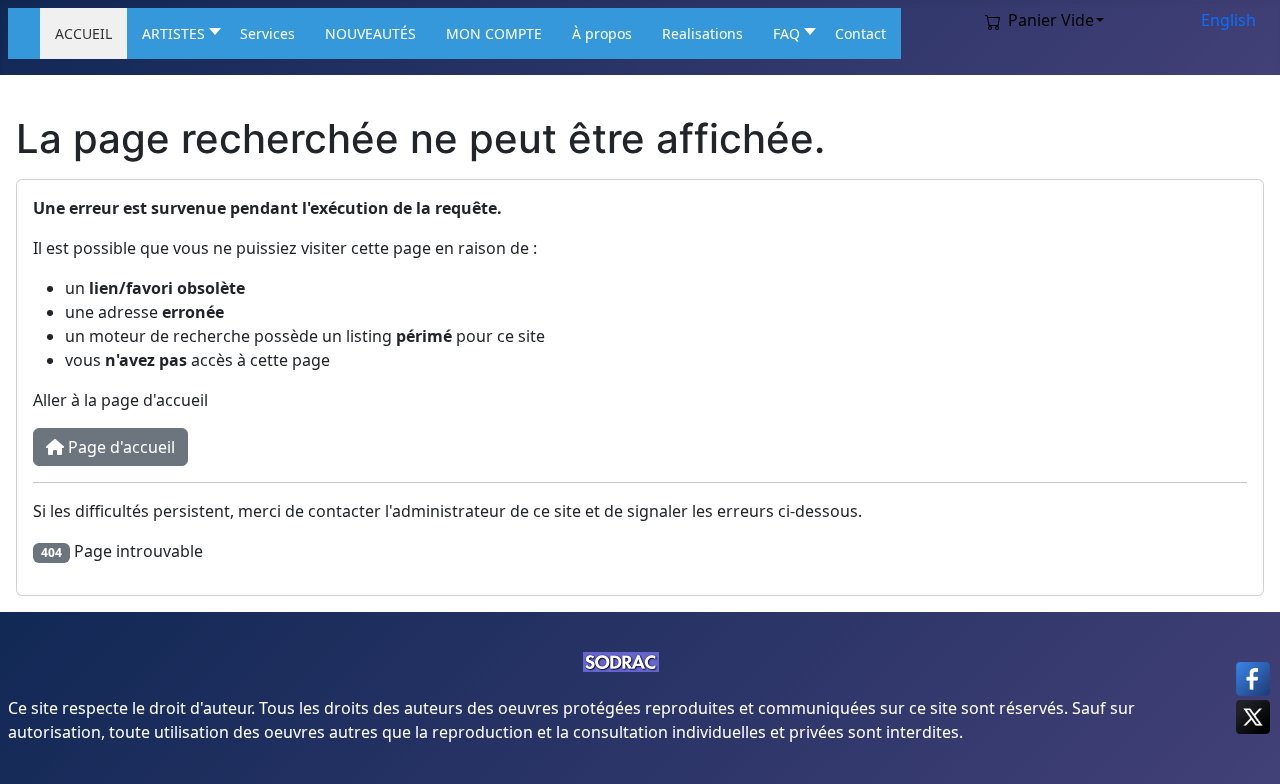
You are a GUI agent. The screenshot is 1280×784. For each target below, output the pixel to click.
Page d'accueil (119, 447)
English (1228, 20)
